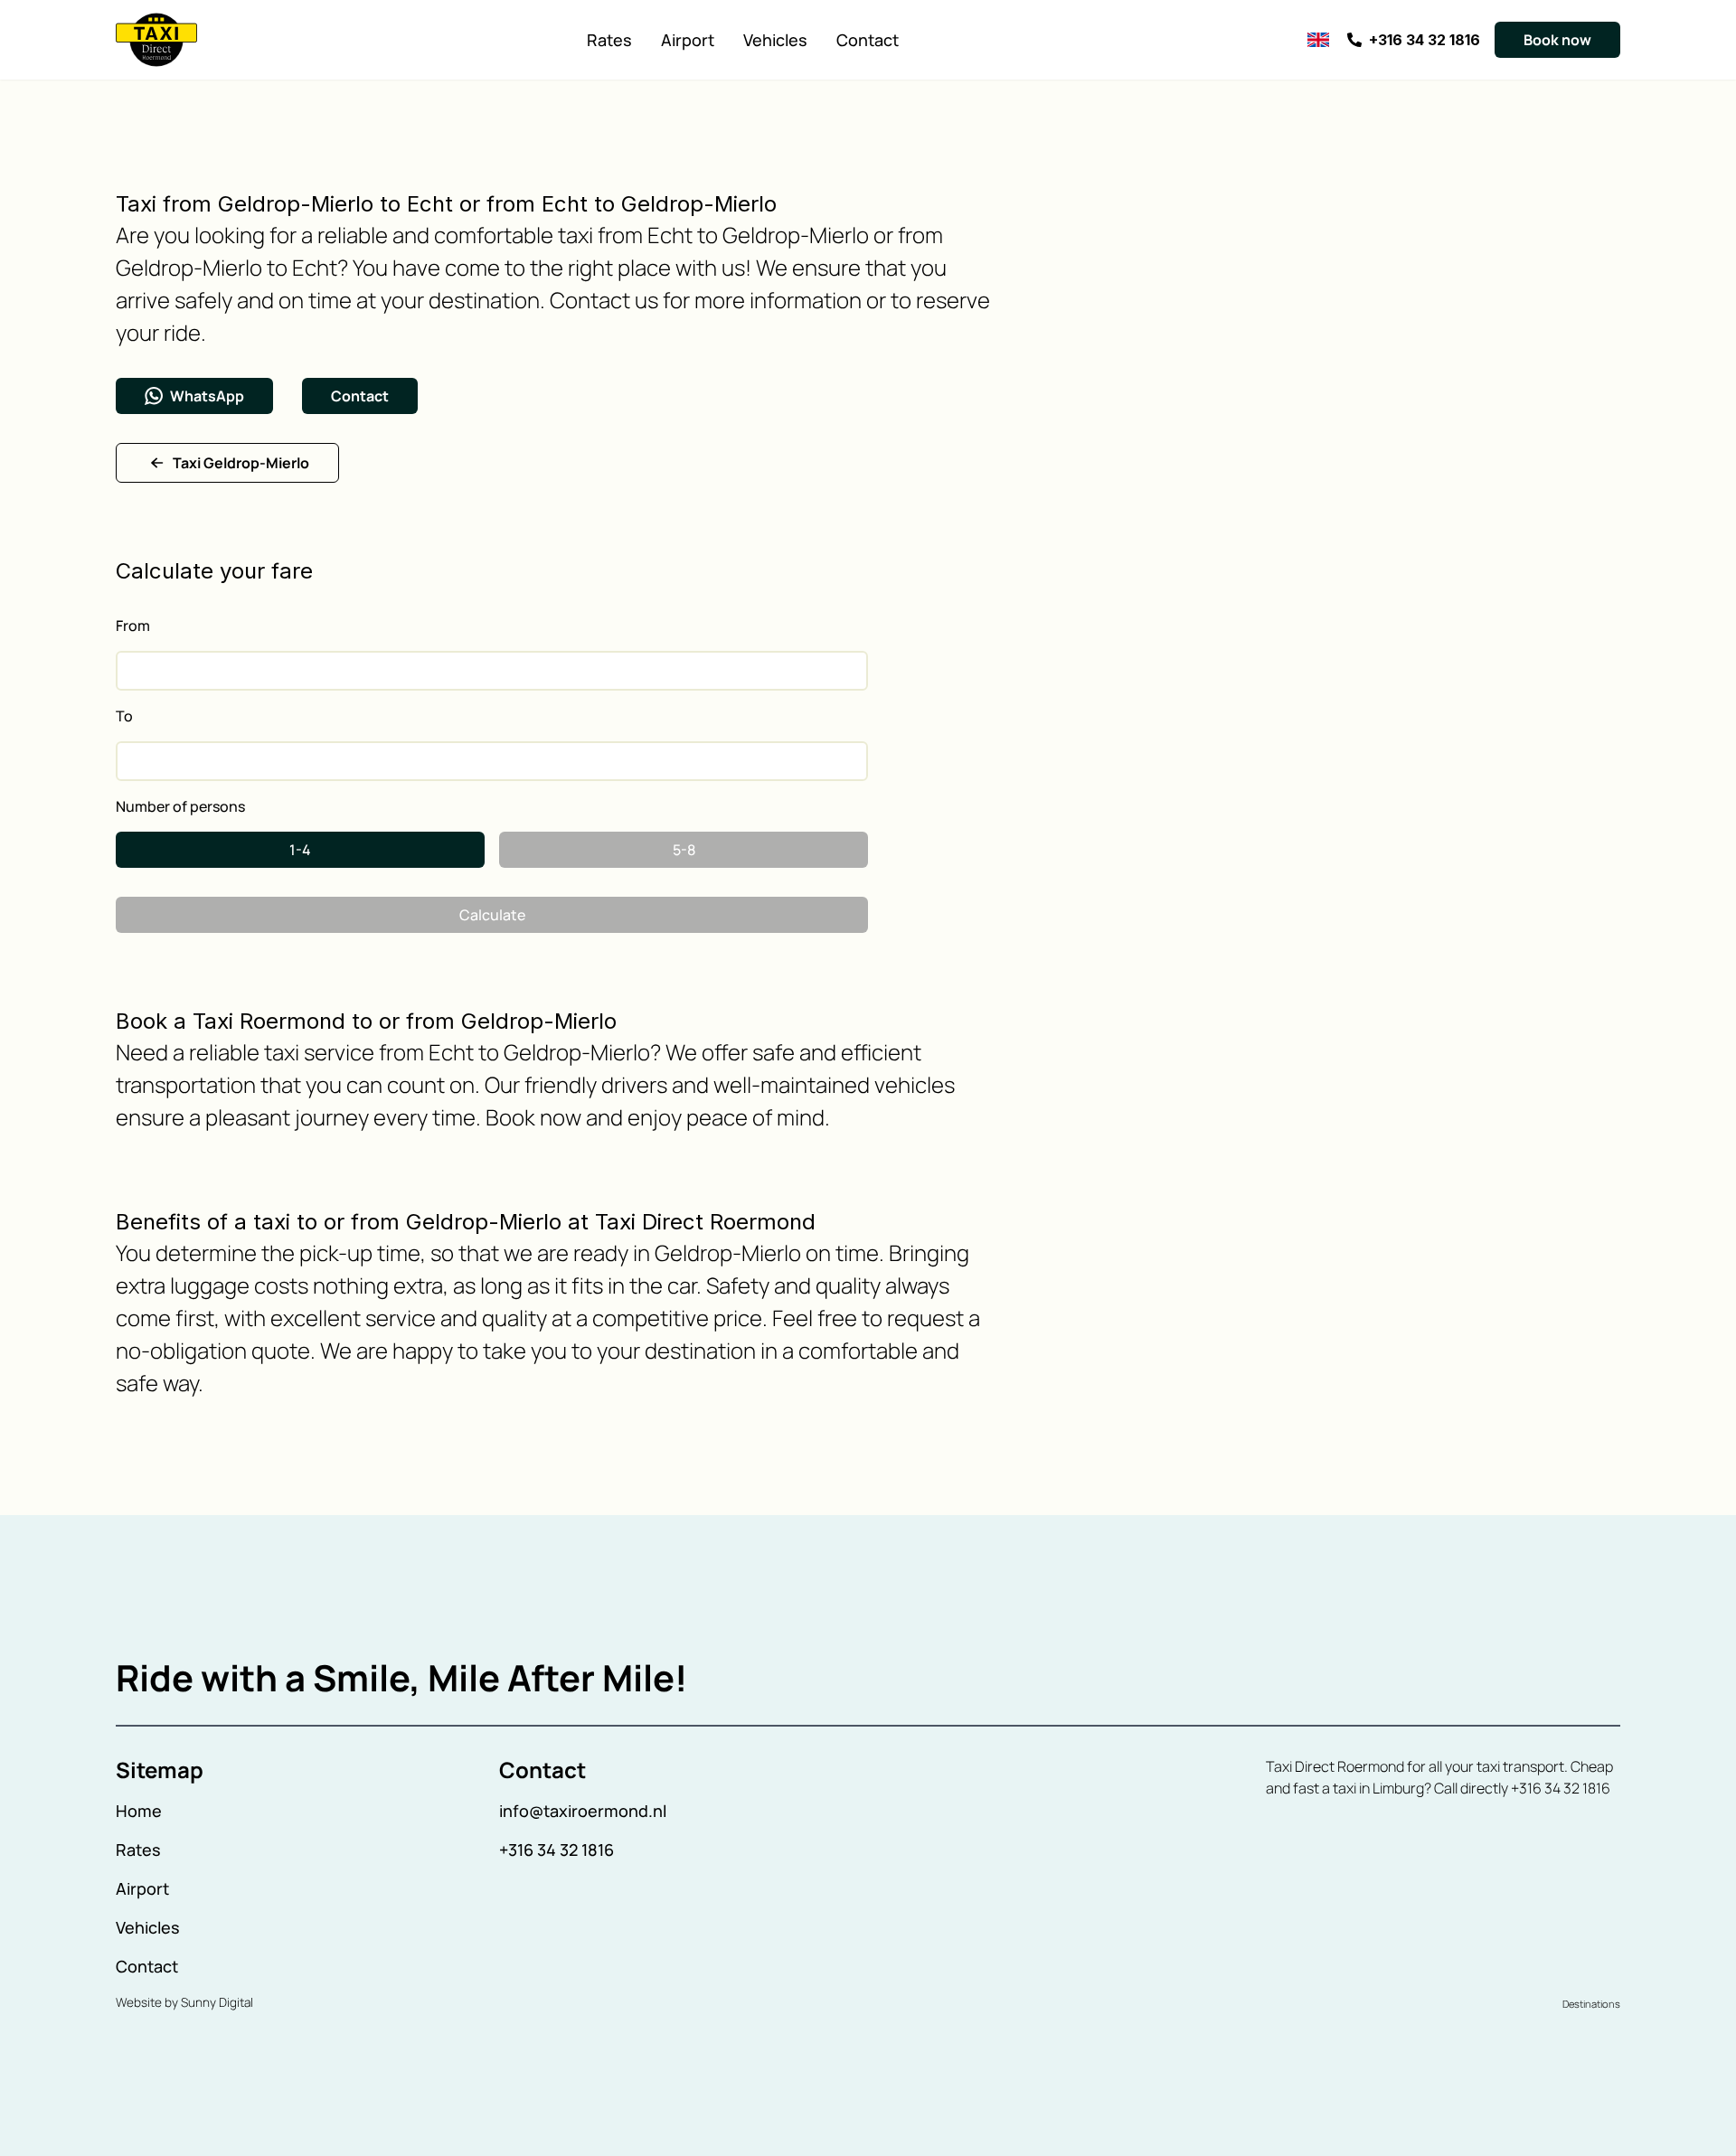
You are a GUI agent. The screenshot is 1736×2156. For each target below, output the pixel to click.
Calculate (492, 915)
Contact (868, 40)
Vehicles (775, 40)
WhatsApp (207, 396)
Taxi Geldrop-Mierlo (241, 463)
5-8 (684, 850)
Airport (688, 40)
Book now (1557, 40)
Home (139, 1811)
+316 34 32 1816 (557, 1850)
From (133, 626)
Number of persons (180, 806)
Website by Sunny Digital (184, 2002)
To (124, 716)
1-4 (300, 850)
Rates (609, 40)
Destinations (1591, 2004)
